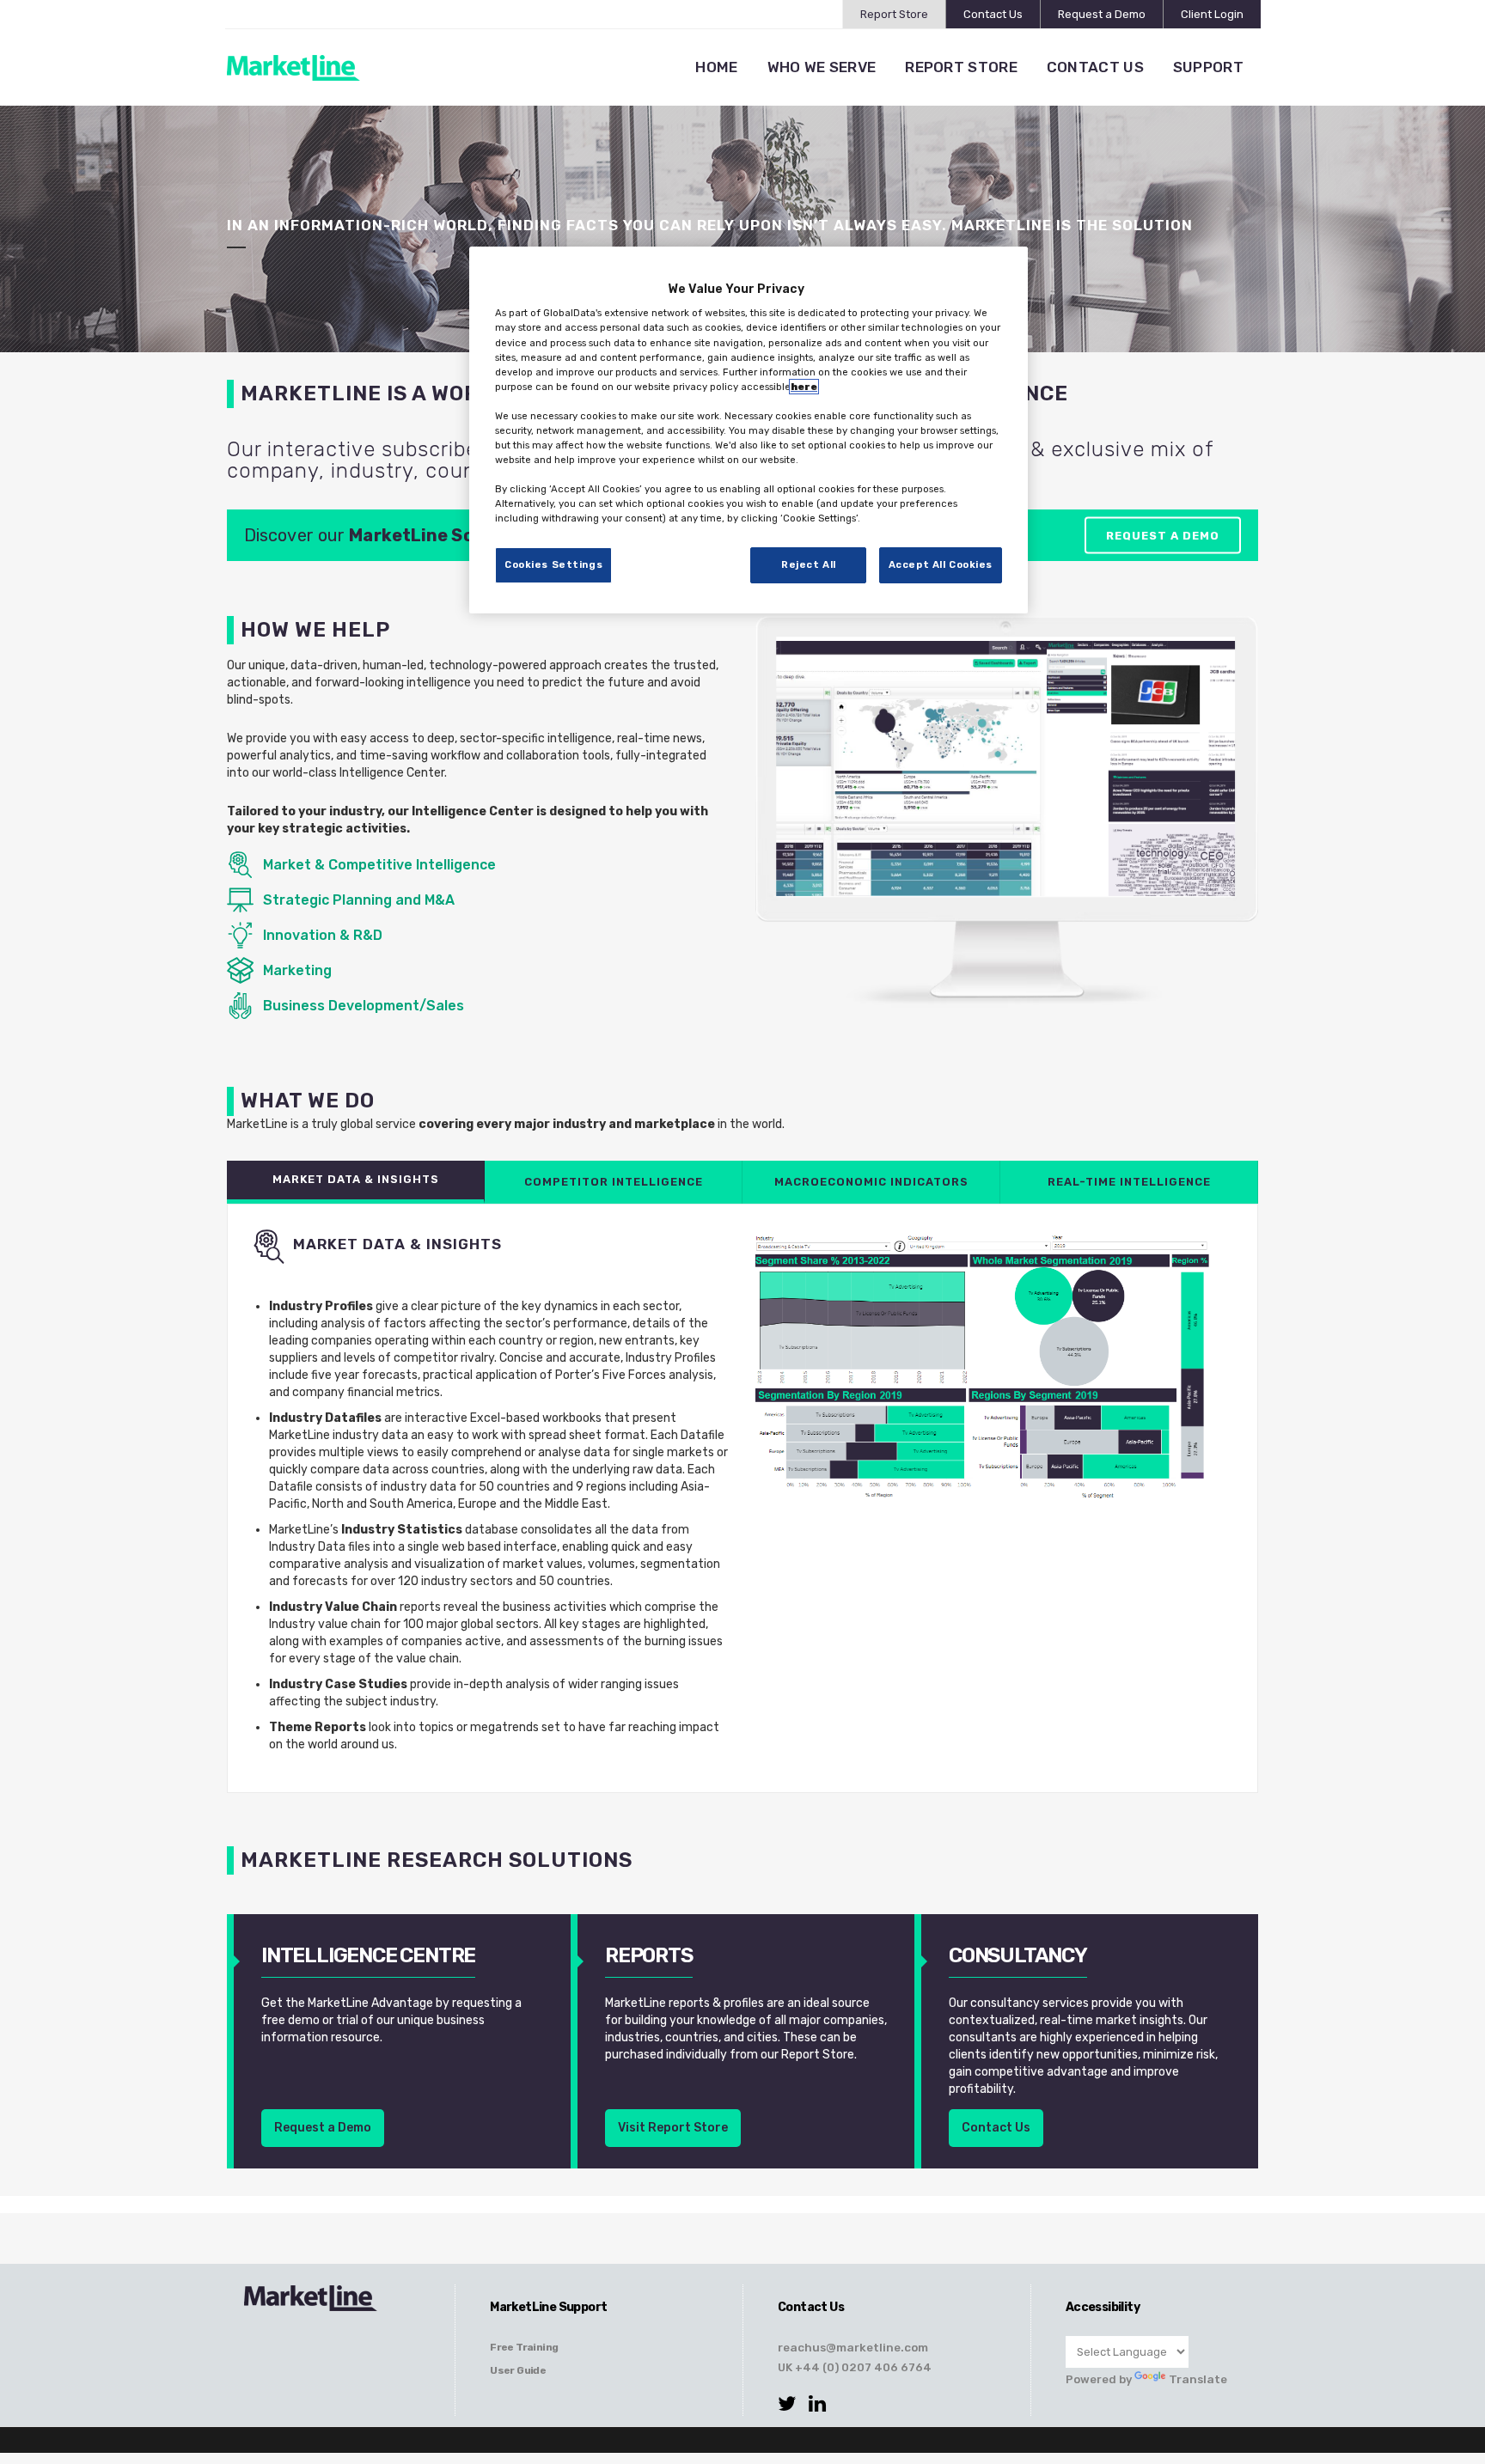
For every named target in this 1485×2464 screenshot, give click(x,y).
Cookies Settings (553, 564)
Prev (797, 814)
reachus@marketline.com (853, 2347)
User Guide (518, 2370)
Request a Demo (1102, 14)
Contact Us (993, 14)
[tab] (356, 1182)
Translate (1198, 2379)
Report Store (894, 14)
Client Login (1212, 14)
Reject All (809, 564)
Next (1214, 814)
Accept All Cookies (941, 564)
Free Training (524, 2347)
